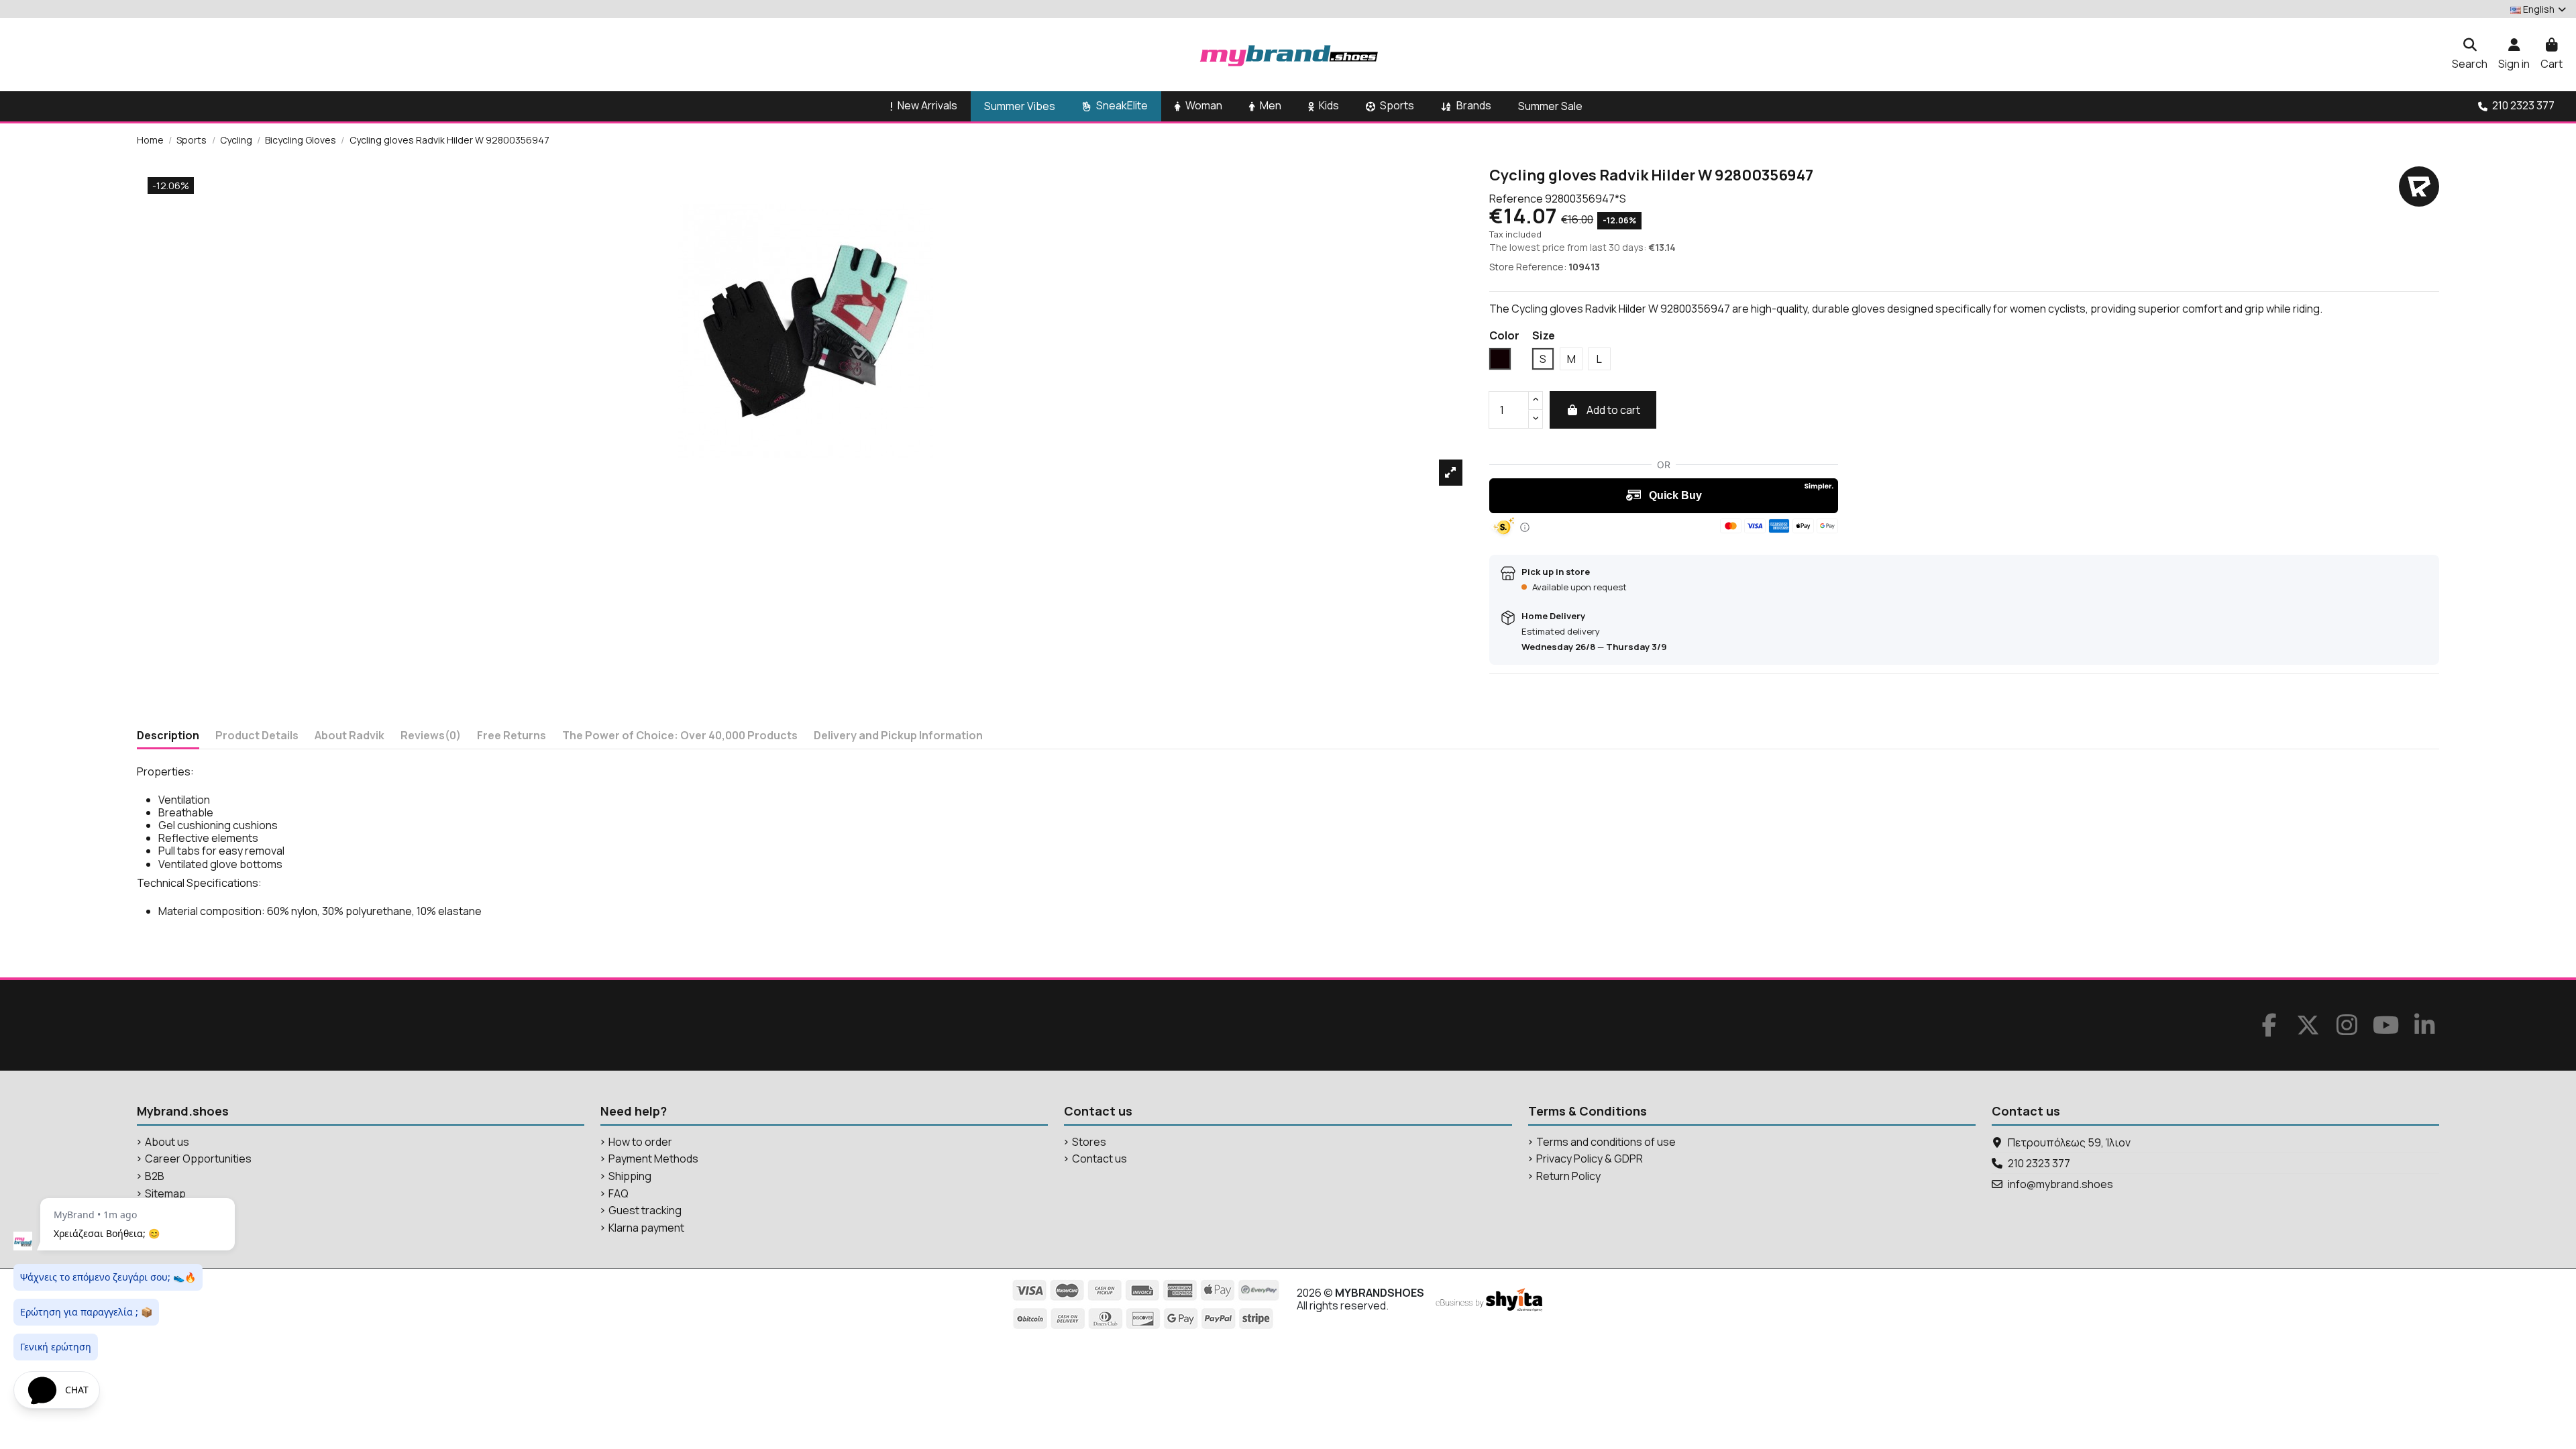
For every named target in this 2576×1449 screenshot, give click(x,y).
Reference (1516, 199)
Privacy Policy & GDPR (1590, 1159)
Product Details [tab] (257, 736)
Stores (1089, 1142)
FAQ (619, 1194)
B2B (155, 1176)
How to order (640, 1142)
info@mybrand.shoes (2060, 1184)
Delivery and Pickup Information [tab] (898, 736)
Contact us (1099, 1159)
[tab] (431, 738)
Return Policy (1568, 1176)
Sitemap (165, 1194)
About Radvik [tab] (350, 736)
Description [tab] (168, 736)
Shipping (630, 1176)
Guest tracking (645, 1211)
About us (167, 1142)
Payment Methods (653, 1159)
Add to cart (1613, 410)
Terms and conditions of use (1606, 1142)
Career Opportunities (198, 1159)
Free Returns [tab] (512, 736)
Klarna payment (646, 1228)
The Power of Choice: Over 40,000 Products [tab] (680, 736)
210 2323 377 (2039, 1163)
